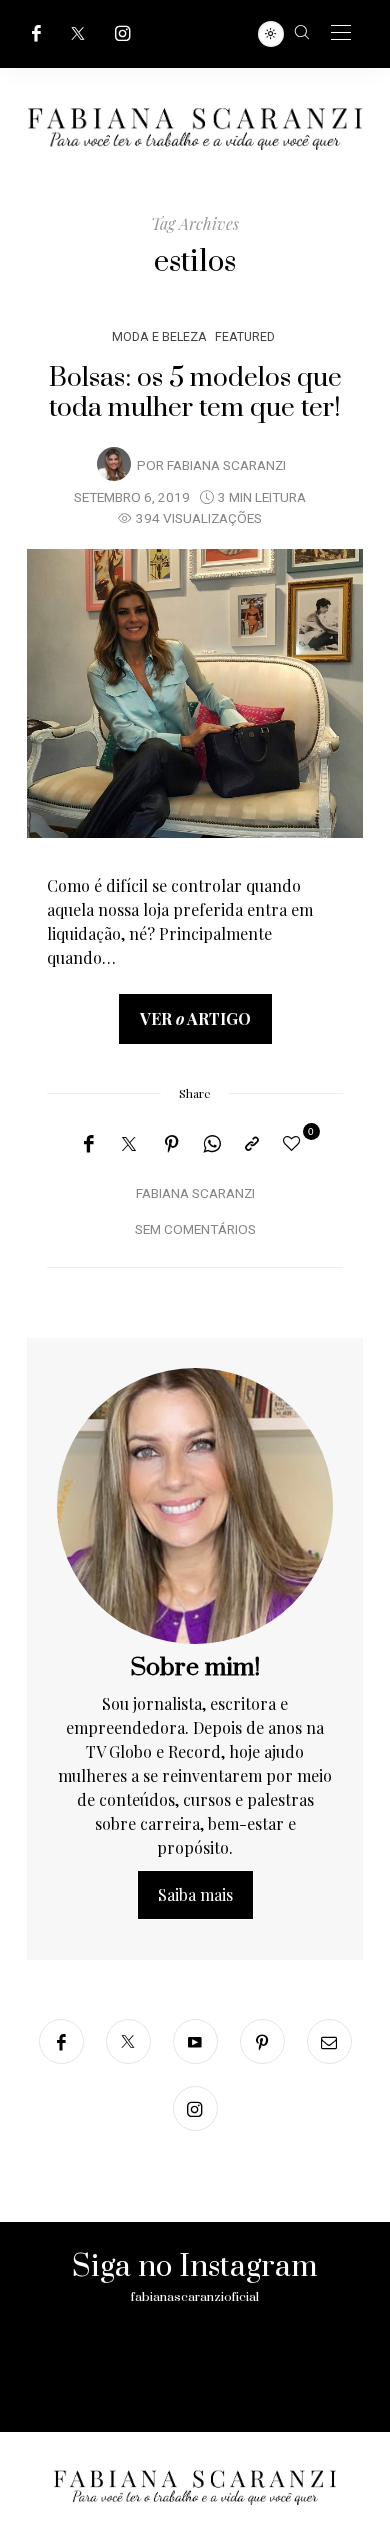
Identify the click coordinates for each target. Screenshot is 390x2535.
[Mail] (329, 2041)
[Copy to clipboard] (252, 1144)
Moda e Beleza (159, 336)
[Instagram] (123, 33)
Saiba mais (195, 1894)
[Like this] (295, 1142)
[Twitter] (78, 33)
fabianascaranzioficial (195, 2297)
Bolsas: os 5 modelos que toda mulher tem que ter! (195, 393)
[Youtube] (195, 2041)
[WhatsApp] (212, 1144)
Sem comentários (195, 1230)
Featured (245, 336)
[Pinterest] (172, 1144)
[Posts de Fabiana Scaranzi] (114, 464)
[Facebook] (36, 33)
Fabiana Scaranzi (226, 466)
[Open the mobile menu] (341, 33)
